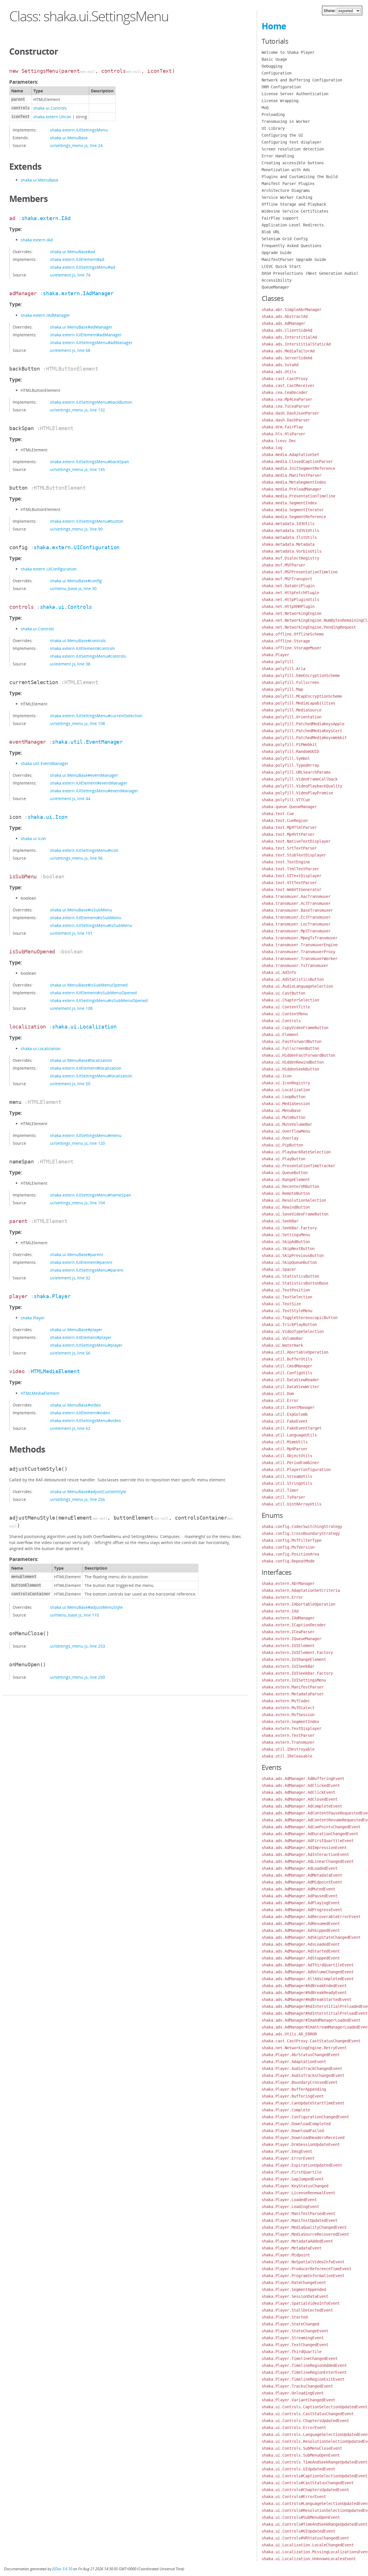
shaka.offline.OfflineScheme (293, 634)
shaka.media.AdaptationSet (290, 455)
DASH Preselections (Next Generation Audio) (310, 273)
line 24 (96, 145)
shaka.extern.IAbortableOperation (298, 1604)
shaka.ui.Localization (84, 1027)
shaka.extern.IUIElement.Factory (297, 1653)
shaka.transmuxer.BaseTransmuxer (297, 910)
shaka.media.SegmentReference (294, 517)
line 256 (97, 1499)
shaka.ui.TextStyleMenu (287, 1311)
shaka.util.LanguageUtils (289, 1435)
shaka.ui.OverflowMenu (286, 1131)
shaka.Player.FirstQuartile (292, 2172)
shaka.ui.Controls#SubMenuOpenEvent (301, 2517)
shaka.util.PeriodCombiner (290, 1463)
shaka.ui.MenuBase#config (76, 581)
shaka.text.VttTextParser (289, 883)
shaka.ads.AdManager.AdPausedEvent (300, 1896)
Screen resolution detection (293, 149)
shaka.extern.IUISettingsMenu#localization (91, 1076)
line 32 (84, 1278)
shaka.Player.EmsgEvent (287, 2151)
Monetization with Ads (286, 170)
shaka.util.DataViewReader (290, 1380)
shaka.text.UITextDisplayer (292, 876)
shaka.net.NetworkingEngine (292, 613)
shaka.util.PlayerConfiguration (296, 1470)
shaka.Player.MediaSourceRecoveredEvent (305, 2234)
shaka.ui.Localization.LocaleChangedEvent (308, 2545)
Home (274, 26)
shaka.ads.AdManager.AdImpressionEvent (304, 1848)
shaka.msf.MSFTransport (287, 579)
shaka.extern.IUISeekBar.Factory (297, 1673)
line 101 (85, 933)
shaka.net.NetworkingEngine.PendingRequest (309, 627)
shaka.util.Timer (280, 1490)
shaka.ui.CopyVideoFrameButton (295, 1028)
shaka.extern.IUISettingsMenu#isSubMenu (91, 925)
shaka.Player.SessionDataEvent (295, 2296)
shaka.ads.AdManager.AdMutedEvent (298, 1889)
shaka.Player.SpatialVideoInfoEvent (301, 2303)
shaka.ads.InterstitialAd (289, 337)
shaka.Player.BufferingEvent (293, 2096)
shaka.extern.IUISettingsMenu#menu (86, 1135)
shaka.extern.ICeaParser (288, 1632)
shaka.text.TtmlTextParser (290, 869)
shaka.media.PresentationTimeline (298, 496)
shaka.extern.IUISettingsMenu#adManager (91, 342)
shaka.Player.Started (285, 2317)
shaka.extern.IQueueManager (292, 1639)
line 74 (84, 275)
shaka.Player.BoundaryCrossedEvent (300, 2082)
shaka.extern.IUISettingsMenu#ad (83, 267)
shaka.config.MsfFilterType (292, 1540)
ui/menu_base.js (66, 588)
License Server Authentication (295, 94)
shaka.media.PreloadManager (292, 489)
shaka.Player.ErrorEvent (288, 2158)
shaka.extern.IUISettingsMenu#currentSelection (96, 716)
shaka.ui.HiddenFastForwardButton (298, 1055)
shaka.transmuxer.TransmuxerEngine (300, 945)
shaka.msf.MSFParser (283, 565)
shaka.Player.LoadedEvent (289, 2200)
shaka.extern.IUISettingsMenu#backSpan (90, 462)
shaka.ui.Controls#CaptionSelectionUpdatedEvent (315, 2476)
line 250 (97, 1677)
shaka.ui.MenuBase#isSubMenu (81, 910)
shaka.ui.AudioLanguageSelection (297, 986)
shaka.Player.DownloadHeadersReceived (303, 2138)
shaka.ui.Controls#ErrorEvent (294, 2497)
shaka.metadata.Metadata (288, 544)
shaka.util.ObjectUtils (287, 1456)
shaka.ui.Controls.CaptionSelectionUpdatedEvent (315, 2407)
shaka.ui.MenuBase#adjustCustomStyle (88, 1492)
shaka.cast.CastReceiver (288, 386)
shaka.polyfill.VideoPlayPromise (297, 793)
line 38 (84, 664)
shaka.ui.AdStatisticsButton (293, 979)
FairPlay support (280, 218)
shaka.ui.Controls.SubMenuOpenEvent (301, 2455)
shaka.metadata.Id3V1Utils (290, 531)
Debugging (272, 66)
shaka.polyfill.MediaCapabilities (298, 703)
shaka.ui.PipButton (282, 1145)
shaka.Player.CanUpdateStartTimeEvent (303, 2103)
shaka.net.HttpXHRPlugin (288, 606)
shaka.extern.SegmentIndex (290, 1722)
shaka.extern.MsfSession (288, 1715)
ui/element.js (63, 275)
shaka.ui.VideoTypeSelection (293, 1331)
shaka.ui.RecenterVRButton (290, 1186)
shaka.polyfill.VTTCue (286, 800)
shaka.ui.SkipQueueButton (289, 1262)
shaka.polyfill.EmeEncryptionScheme (301, 676)
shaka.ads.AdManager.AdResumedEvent (301, 1924)
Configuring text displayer (292, 142)
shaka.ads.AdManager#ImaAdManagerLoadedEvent (311, 2020)
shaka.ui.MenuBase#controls (78, 641)
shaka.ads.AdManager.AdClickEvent (298, 1792)
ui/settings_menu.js (69, 145)
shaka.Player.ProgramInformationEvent (303, 2276)
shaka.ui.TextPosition (286, 1290)
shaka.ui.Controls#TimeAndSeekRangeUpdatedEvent (315, 2524)
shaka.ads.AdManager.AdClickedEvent (301, 1785)
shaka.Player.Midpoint (286, 2255)
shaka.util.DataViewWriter (290, 1387)
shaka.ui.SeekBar (280, 1221)
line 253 (97, 1646)
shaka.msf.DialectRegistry (290, 558)
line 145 (97, 469)
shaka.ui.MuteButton (283, 1117)
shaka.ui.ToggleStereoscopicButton (300, 1318)
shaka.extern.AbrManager (288, 1583)
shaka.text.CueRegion (285, 820)
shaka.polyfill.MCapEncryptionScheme (302, 696)
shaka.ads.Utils (279, 372)
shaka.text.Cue (278, 814)
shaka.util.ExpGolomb (285, 1414)
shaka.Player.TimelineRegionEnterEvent (304, 2372)
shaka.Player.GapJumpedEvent (293, 2179)
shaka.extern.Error (282, 1597)
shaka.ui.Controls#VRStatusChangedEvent (305, 2538)
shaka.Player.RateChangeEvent (294, 2283)
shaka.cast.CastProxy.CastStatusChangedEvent (311, 2041)
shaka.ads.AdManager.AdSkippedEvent (301, 1930)
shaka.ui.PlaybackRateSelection (296, 1152)
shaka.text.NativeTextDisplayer (296, 841)
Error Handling (278, 156)
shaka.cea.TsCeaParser (286, 406)
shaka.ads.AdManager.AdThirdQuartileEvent (308, 1965)
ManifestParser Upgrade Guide (294, 259)
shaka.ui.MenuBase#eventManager (84, 775)
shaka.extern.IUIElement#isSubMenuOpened (93, 993)
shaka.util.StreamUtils (287, 1476)
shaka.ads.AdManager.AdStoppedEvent (301, 1958)
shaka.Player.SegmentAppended (294, 2289)
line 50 (84, 1084)
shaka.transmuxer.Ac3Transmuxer (296, 903)
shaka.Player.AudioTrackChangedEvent (302, 2069)
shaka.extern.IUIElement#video (80, 1413)
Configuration (277, 73)
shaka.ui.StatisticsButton (290, 1276)
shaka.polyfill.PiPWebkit (289, 745)
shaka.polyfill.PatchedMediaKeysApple (303, 724)
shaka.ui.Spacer (279, 1269)
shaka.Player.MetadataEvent (292, 2248)
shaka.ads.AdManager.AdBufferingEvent (303, 1779)
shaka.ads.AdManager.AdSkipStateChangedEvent (311, 1937)
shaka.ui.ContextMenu (285, 1014)
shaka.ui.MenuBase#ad (73, 252)
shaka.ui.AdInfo (279, 972)
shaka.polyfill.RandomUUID (290, 751)
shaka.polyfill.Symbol (286, 758)
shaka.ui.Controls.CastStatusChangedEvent (308, 2414)
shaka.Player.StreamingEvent (293, 2338)
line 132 (97, 410)
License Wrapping (280, 101)
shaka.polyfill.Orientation (292, 717)
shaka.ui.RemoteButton (286, 1193)
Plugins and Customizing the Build (300, 177)
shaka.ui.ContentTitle (286, 1007)
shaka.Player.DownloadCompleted (296, 2124)
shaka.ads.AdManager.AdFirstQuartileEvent (308, 1841)
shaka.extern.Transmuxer (288, 1742)
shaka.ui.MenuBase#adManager (81, 327)
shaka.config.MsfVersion (288, 1547)
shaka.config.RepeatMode (288, 1561)
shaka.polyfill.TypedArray (290, 765)
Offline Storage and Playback (294, 204)
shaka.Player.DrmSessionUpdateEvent (301, 2144)
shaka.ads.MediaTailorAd (288, 351)
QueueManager (275, 287)
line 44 (84, 798)
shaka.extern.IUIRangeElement (294, 1659)
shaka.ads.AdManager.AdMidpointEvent (302, 1882)
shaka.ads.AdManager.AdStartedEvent (301, 1951)
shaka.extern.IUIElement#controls (83, 648)
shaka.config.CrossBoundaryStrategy (301, 1533)
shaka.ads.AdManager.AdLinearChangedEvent (308, 1861)
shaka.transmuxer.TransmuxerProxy (298, 952)
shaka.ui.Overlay (280, 1138)
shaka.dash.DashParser (286, 420)
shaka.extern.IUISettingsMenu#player (86, 1345)
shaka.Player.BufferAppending (294, 2089)
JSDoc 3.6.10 (62, 2569)
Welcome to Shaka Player (288, 52)
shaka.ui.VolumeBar (282, 1338)
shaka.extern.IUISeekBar (288, 1666)
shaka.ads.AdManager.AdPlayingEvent (301, 1903)
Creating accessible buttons (293, 163)
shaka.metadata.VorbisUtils (292, 551)
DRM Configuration (281, 87)
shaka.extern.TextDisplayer (292, 1728)
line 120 (97, 1143)
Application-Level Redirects (293, 225)
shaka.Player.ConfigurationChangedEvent (305, 2117)
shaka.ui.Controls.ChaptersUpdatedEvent (305, 2421)
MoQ (265, 108)
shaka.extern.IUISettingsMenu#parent (87, 1270)
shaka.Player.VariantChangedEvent (298, 2400)
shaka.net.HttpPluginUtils (290, 600)
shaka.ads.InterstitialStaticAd (296, 344)
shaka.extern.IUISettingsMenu (79, 130)
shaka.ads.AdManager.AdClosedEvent (300, 1799)
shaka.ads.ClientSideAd (287, 330)
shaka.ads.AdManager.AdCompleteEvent (302, 1806)
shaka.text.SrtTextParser (289, 848)
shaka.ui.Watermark (282, 1345)
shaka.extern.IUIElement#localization (86, 1068)
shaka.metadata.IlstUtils (289, 537)
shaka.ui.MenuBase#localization (81, 1060)
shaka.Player (52, 1296)
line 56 (84, 1353)
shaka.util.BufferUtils (287, 1359)
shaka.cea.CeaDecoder (285, 392)
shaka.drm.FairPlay (282, 427)
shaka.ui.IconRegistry (286, 1083)
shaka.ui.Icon (48, 817)
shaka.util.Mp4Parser (285, 1449)
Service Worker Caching (287, 197)
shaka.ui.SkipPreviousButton (293, 1255)
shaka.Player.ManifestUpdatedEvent (300, 2220)
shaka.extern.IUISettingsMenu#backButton (91, 402)
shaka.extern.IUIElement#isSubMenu (86, 918)
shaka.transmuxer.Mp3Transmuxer (296, 931)
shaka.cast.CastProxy (285, 379)
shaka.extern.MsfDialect (288, 1708)
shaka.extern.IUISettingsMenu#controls (88, 656)
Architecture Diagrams (286, 190)
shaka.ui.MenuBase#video (75, 1405)
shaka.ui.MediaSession (286, 1104)
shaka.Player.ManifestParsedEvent (298, 2214)
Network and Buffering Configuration (302, 80)
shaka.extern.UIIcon (52, 117)
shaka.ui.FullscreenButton (290, 1048)
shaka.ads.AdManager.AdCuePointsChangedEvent (311, 1827)
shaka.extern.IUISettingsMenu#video (85, 1420)
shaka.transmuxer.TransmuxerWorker (300, 959)
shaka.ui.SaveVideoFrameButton (295, 1214)
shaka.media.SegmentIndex (289, 503)
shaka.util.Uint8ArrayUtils (292, 1504)
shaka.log (272, 448)
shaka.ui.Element (280, 1035)
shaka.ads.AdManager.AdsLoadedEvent (301, 1944)
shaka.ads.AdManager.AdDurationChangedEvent (310, 1834)
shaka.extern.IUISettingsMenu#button (87, 521)
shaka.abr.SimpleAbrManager (292, 310)
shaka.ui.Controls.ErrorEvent (294, 2428)
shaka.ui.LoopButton (283, 1097)
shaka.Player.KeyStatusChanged (295, 2186)
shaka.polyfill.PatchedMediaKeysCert (302, 731)
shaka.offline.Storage (286, 641)
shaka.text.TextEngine (286, 862)
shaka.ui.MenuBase (69, 138)
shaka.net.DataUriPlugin (288, 586)
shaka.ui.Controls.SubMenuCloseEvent (302, 2448)
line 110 (91, 1615)
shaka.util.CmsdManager (287, 1366)
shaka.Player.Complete (286, 2110)
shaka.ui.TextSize (281, 1304)
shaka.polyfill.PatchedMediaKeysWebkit (304, 738)
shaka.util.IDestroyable (288, 1749)
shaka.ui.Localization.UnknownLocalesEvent (309, 2559)
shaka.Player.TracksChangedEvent (297, 2386)
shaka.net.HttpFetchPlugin (290, 593)
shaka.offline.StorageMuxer (292, 648)
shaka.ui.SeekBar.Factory (289, 1228)
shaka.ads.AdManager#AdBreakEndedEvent (304, 1986)
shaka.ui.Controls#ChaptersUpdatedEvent (305, 2490)
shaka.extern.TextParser (288, 1735)
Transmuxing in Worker (286, 121)
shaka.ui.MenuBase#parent (77, 1254)
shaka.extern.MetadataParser (293, 1694)
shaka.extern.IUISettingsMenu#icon (84, 850)
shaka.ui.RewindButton (286, 1207)
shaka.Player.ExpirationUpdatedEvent (302, 2165)
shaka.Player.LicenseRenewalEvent (298, 2193)
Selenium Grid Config (285, 239)
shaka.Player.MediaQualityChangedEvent (304, 2227)
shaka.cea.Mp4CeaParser (287, 399)
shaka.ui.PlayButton (283, 1159)
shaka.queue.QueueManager (289, 807)
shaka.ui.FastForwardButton (292, 1041)
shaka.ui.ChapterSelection (290, 1000)
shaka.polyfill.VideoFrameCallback (300, 779)
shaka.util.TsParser (283, 1497)
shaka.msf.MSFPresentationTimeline (300, 572)
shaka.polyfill (278, 662)
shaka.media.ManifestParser (292, 475)
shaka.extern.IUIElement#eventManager (89, 783)
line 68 (84, 350)
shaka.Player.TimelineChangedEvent (300, 2359)
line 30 (90, 588)
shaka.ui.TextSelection (287, 1297)
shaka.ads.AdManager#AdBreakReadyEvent (304, 1993)
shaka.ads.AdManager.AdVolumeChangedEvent (308, 1972)
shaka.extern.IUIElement (288, 1646)
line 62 (84, 1428)
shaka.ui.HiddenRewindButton (293, 1062)
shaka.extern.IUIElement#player (81, 1337)
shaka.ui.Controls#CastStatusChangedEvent (308, 2483)
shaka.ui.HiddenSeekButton (290, 1069)
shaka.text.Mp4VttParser (288, 834)
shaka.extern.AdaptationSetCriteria (301, 1590)
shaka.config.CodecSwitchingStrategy (302, 1526)
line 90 (96, 529)
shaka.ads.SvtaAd (280, 365)
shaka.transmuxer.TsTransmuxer (295, 965)
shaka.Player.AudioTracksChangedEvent (303, 2075)
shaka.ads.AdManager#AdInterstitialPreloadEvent (315, 2013)
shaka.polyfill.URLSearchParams (296, 772)
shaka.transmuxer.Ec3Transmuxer (296, 917)
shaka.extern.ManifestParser (293, 1687)
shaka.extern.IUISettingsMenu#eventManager (94, 791)
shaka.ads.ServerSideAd (287, 358)
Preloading (273, 115)
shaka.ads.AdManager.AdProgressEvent (302, 1910)
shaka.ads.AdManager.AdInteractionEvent (305, 1854)
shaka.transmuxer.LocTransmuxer (296, 924)
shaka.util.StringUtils (287, 1483)
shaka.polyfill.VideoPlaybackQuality (302, 786)
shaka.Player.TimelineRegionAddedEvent (304, 2365)
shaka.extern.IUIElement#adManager (86, 335)
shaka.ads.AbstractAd (285, 316)
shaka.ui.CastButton (283, 993)
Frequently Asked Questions (292, 246)
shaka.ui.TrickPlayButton (289, 1325)
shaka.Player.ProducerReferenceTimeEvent (306, 2269)
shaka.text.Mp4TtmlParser (289, 827)
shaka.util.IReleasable (287, 1756)
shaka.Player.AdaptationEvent (294, 2062)
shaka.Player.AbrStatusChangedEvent (301, 2055)
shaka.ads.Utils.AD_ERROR (289, 2034)
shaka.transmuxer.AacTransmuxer (296, 896)
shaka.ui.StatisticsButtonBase (295, 1283)
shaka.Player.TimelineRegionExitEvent (303, 2379)
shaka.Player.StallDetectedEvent (297, 2310)
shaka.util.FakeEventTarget (292, 1428)
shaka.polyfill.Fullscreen (290, 682)
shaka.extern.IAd (46, 218)
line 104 (97, 1203)
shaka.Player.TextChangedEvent (295, 2345)
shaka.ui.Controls (50, 108)
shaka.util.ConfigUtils (287, 1373)
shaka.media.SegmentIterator (293, 510)
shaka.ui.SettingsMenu (286, 1235)
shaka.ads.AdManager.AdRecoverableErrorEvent (311, 1917)
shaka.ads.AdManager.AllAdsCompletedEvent (308, 1979)
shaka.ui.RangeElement (286, 1180)
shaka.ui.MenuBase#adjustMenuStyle (86, 1607)
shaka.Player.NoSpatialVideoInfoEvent (303, 2262)
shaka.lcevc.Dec (279, 441)
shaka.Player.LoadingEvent (290, 2207)
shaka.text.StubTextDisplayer (294, 855)
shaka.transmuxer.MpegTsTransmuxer (300, 938)
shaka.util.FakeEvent (285, 1421)
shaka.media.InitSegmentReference (298, 468)
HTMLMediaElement (55, 1371)
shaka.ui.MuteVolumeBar (287, 1124)
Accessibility (277, 280)
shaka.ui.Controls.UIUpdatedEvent (298, 2469)
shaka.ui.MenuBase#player (76, 1330)
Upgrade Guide (277, 253)
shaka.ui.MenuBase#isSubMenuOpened (89, 985)
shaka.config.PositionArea (290, 1554)
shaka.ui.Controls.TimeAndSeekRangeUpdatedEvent (315, 2462)
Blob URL (271, 232)
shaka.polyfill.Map (282, 689)
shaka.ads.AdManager (283, 323)
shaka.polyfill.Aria (283, 669)
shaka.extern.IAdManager (78, 293)
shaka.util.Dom (278, 1394)
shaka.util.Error (280, 1400)
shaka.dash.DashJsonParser (290, 413)
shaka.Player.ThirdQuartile (292, 2352)
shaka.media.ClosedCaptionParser (297, 461)
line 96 (96, 858)
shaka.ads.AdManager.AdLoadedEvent (300, 1868)
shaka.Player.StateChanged (290, 2324)
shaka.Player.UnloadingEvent (293, 2393)
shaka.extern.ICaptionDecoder (294, 1625)
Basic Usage (274, 59)
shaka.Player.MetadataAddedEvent (297, 2241)
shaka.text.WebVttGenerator (292, 890)
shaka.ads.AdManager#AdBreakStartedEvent (306, 1999)
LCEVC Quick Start (281, 266)
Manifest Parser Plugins (288, 184)
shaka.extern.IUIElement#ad (77, 259)
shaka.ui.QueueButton (285, 1173)
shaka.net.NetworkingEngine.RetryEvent (304, 2048)
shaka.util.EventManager (87, 742)
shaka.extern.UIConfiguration (77, 547)
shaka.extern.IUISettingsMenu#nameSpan (91, 1195)
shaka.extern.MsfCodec (286, 1701)
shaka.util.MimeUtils (285, 1442)
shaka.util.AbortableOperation (295, 1352)
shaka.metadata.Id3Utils (288, 524)
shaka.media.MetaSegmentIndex (294, 482)
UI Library (273, 128)
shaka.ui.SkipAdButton (286, 1242)
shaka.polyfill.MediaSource (292, 710)
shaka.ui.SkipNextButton (288, 1249)
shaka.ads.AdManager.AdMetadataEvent (302, 1875)
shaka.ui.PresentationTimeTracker (298, 1166)
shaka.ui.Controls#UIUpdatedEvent (298, 2531)
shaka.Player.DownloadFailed (293, 2131)
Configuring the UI (282, 135)
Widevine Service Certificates (295, 211)
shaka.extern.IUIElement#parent (81, 1262)
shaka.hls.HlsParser (283, 434)
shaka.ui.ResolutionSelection (294, 1200)
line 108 (97, 723)
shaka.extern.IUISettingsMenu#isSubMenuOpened (99, 1000)
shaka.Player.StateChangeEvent (295, 2331)
